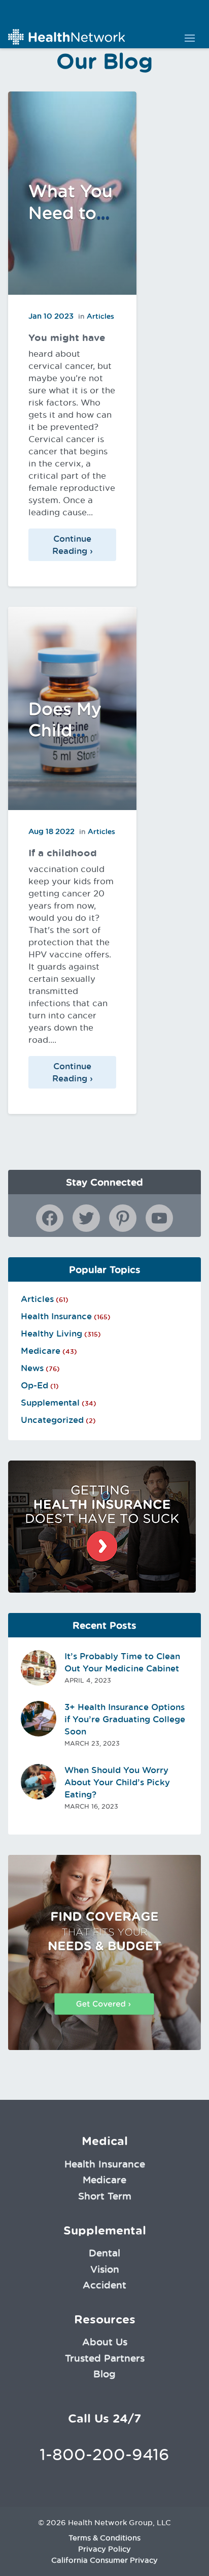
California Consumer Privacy (104, 2560)
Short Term (105, 2196)
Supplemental (50, 1403)
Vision (105, 2269)
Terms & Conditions (104, 2538)
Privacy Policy (104, 2549)
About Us (105, 2342)
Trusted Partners (105, 2358)
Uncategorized (52, 1420)
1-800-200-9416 (104, 2454)
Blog (104, 2374)
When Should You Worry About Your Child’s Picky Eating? (117, 1782)
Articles (100, 316)
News (32, 1368)
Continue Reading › (73, 545)
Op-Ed (34, 1385)
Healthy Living (51, 1333)
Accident (104, 2285)
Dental (104, 2253)
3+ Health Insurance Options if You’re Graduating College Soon (125, 1719)
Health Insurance (56, 1316)
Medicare (41, 1351)
